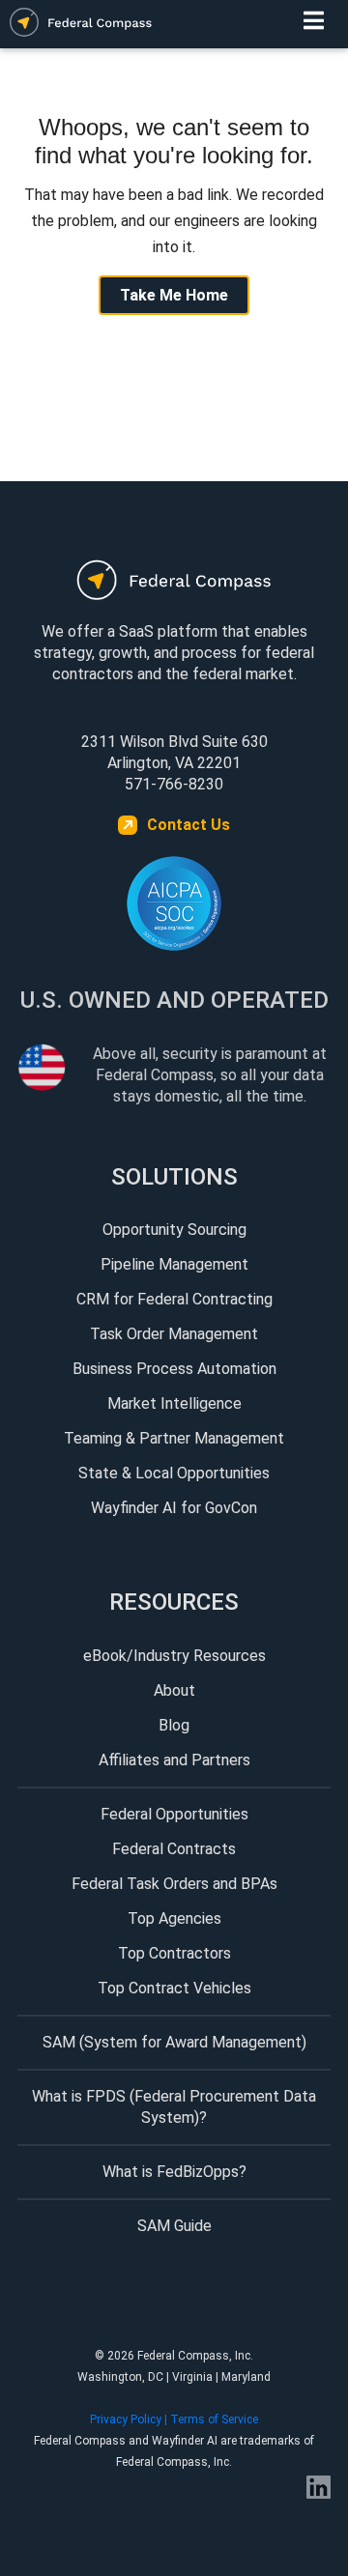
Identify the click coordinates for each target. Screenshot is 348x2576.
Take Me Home (174, 295)
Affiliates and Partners (174, 1760)
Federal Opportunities (174, 1814)
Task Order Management (174, 1334)
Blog (174, 1725)
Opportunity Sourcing (174, 1230)
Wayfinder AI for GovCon (174, 1508)
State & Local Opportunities (174, 1473)
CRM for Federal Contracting (174, 1299)
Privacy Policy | (130, 2419)
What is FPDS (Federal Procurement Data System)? (174, 2107)
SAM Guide (174, 2226)
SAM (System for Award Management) (174, 2042)
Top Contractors (174, 1953)
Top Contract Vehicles (174, 1988)
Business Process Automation (174, 1369)
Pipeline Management (174, 1264)
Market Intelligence (174, 1403)
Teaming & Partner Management (174, 1438)
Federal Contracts (174, 1849)
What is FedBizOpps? (174, 2172)
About (174, 1690)
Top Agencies (174, 1918)
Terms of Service (214, 2419)
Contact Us (188, 825)
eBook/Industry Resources (174, 1656)
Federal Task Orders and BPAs (174, 1884)
